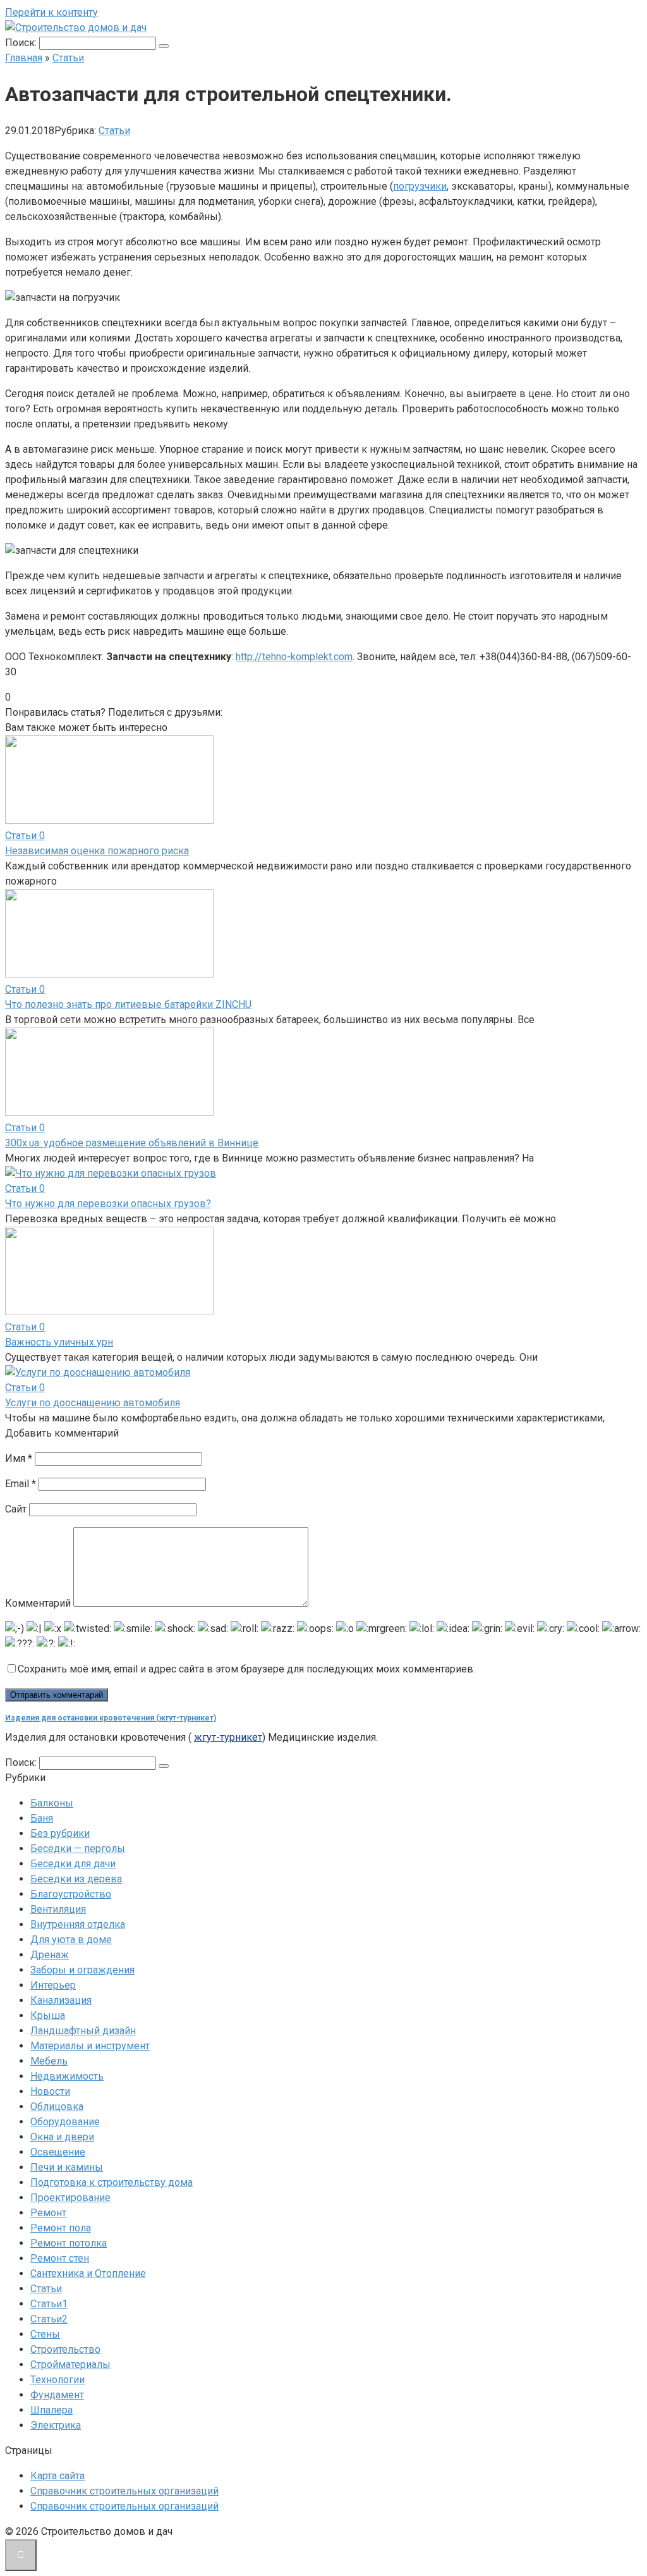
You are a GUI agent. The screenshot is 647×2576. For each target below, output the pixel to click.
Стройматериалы (70, 2364)
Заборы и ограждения (82, 1970)
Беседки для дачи (73, 1864)
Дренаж (50, 1955)
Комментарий (38, 1603)
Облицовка (57, 2107)
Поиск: (22, 43)
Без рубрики (60, 1833)
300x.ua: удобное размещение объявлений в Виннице (132, 1143)
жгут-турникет (228, 1737)
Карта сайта (57, 2476)
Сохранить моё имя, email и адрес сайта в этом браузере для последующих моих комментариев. (246, 1669)
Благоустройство (71, 1894)
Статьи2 (49, 2319)
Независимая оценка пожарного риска (97, 851)
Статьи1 (49, 2304)
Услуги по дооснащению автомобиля (93, 1403)
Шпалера (51, 2410)
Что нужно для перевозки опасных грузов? (108, 1204)
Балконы (52, 1803)
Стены (45, 2334)
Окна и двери (62, 2137)
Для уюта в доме (71, 1940)
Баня (42, 1818)
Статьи (114, 131)
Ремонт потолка (69, 2243)
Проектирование (70, 2198)
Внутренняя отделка (78, 1924)
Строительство (65, 2349)
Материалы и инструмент (90, 2046)
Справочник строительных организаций (124, 2491)
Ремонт (48, 2213)
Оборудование (65, 2122)
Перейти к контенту (51, 12)
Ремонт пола (61, 2228)
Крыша (48, 2015)
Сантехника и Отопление (88, 2273)
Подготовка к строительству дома (112, 2182)
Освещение (58, 2152)
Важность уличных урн (59, 1342)
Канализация (61, 2000)
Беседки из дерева (76, 1879)
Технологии (57, 2380)
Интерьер (53, 1985)
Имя (19, 1458)
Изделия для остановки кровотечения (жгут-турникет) (111, 1718)
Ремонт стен (60, 2258)
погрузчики (420, 186)
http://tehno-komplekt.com (294, 657)
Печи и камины (67, 2167)
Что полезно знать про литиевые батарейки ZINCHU (128, 1004)
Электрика (56, 2425)
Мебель (49, 2061)
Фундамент (57, 2395)
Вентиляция (58, 1909)
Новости (50, 2091)
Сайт (16, 1509)
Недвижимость (67, 2076)
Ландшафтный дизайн (83, 2031)
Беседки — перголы (78, 1849)
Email (21, 1484)
